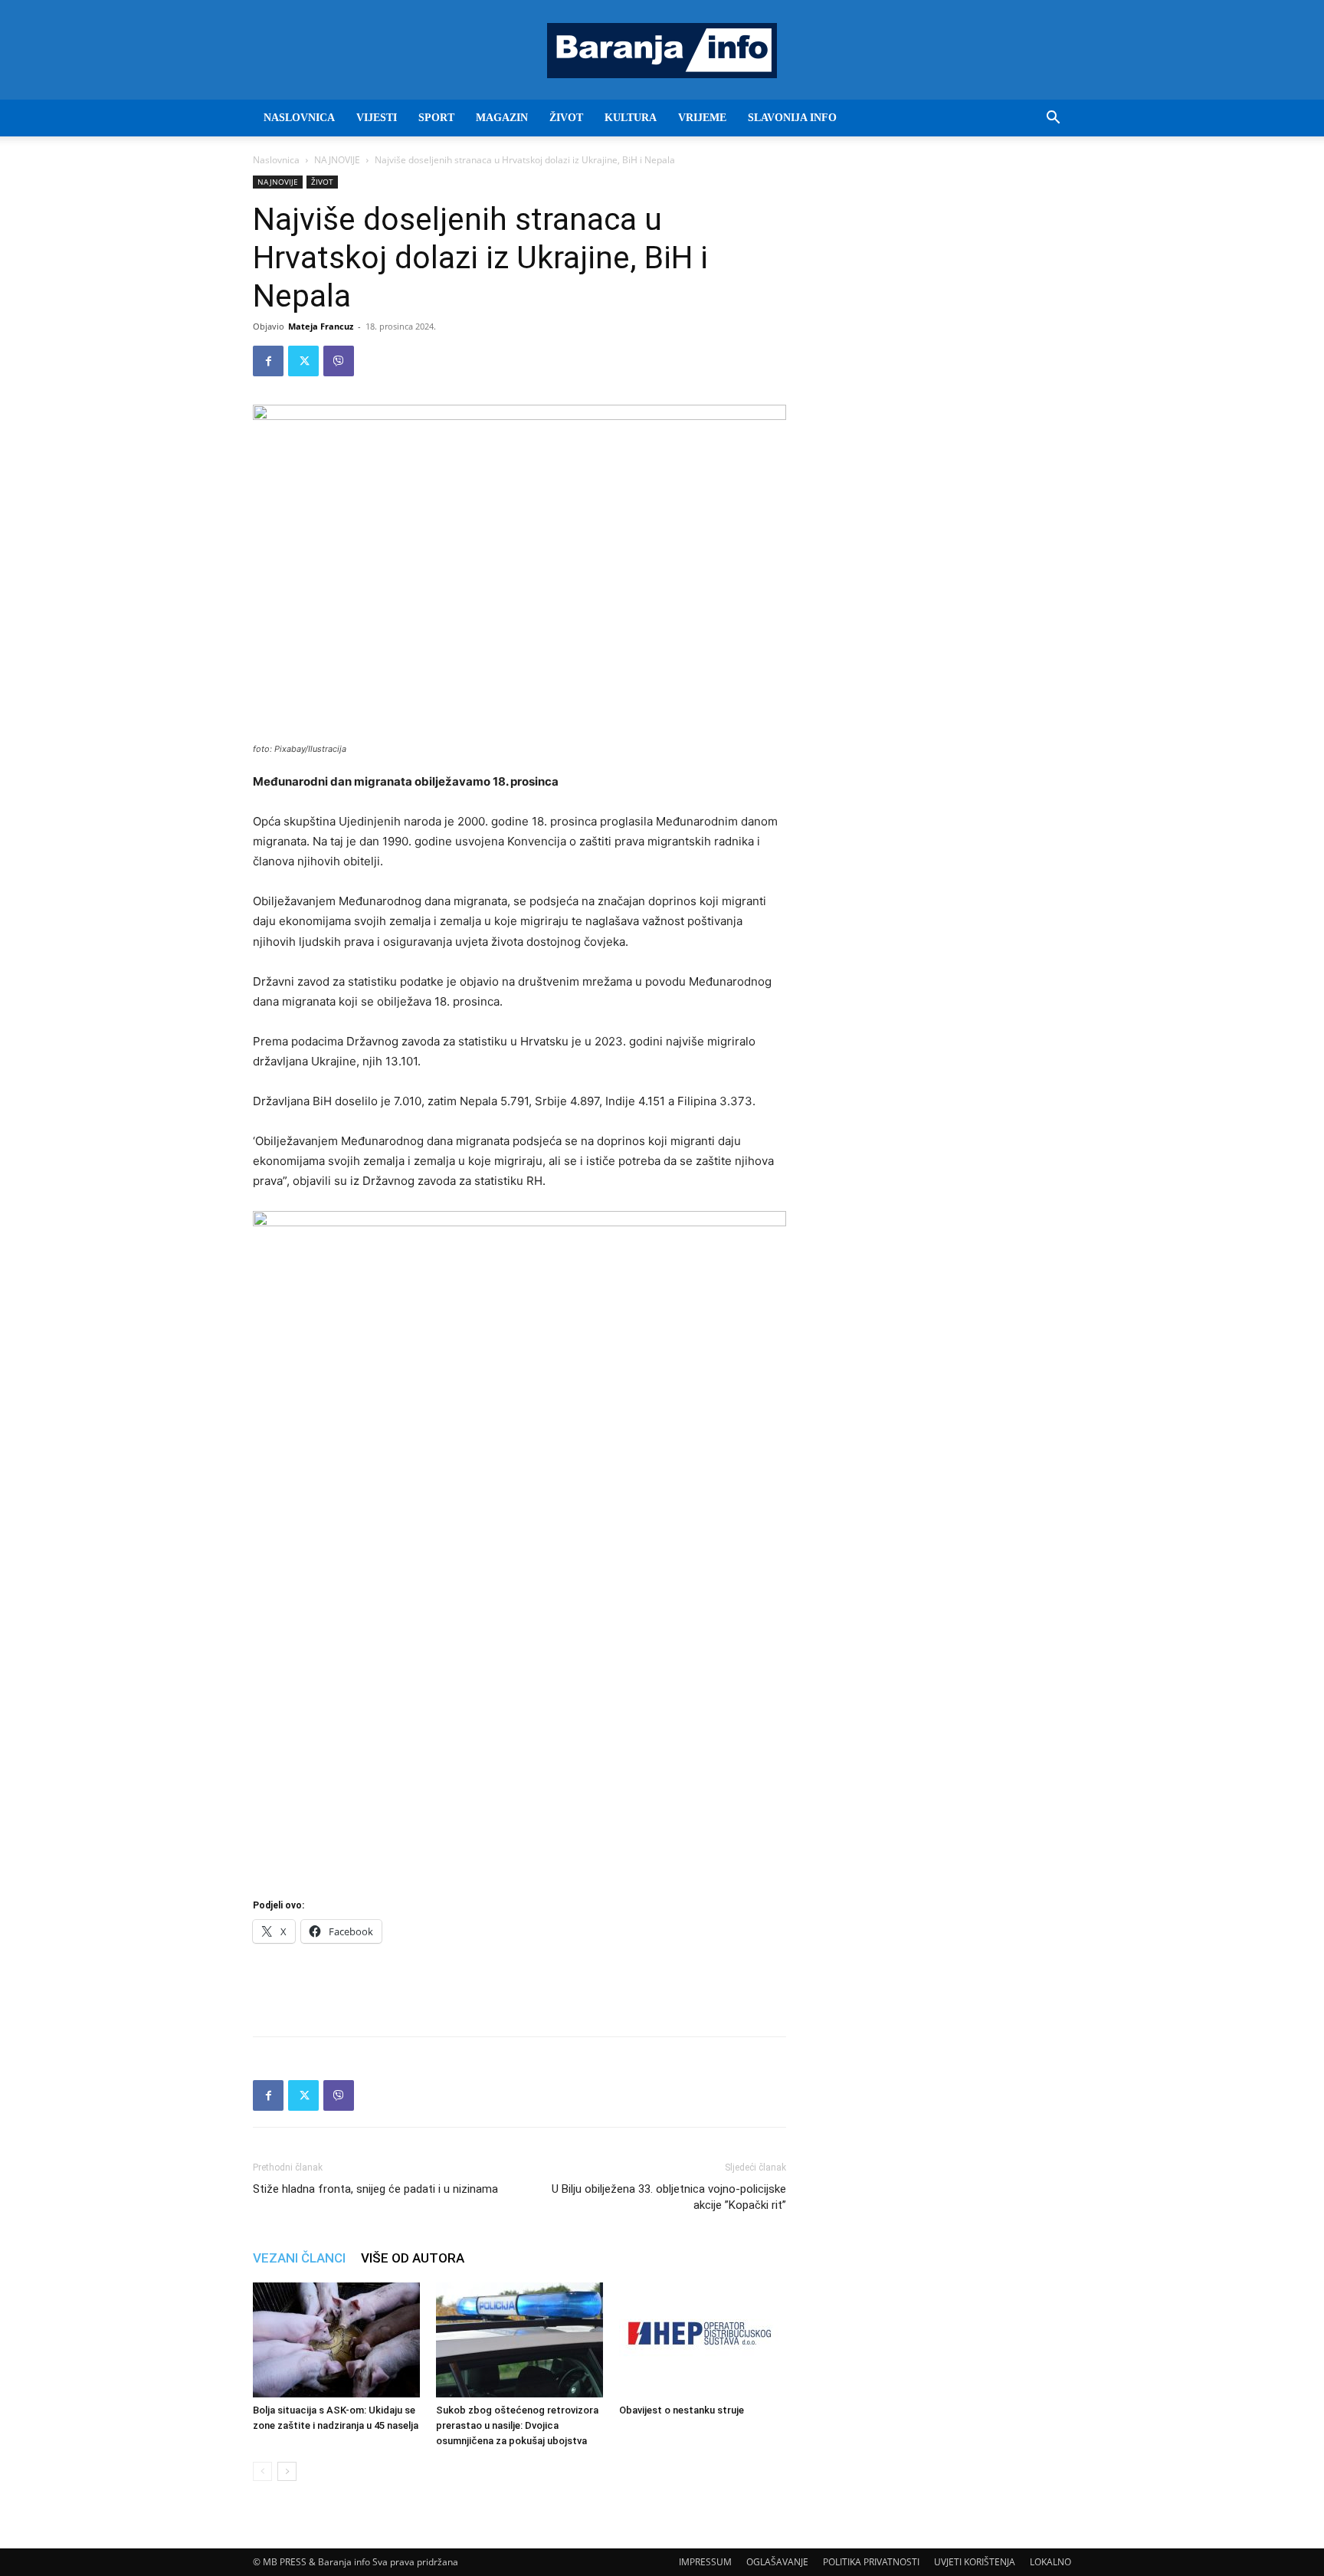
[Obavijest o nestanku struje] (703, 2340)
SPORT (436, 118)
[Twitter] (303, 361)
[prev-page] (262, 2471)
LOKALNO (1050, 2562)
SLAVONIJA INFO (792, 118)
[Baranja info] (662, 51)
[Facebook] (268, 361)
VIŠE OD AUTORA (413, 2258)
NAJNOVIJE (337, 160)
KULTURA (631, 118)
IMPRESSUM (705, 2562)
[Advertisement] (519, 1985)
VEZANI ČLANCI (299, 2258)
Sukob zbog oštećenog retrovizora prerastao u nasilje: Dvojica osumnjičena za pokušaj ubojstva (517, 2425)
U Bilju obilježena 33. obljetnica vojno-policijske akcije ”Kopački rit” (669, 2197)
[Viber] (339, 361)
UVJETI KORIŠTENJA (975, 2562)
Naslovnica (276, 160)
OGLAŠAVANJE (777, 2562)
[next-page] (287, 2471)
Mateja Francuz (321, 326)
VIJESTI (377, 118)
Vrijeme (702, 118)
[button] (1053, 119)
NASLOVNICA (299, 118)
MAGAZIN (502, 118)
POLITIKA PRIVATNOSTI (871, 2562)
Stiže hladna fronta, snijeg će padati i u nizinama (375, 2189)
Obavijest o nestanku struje (682, 2410)
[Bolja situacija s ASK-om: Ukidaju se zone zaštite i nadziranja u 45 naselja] (336, 2340)
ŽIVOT (566, 118)
